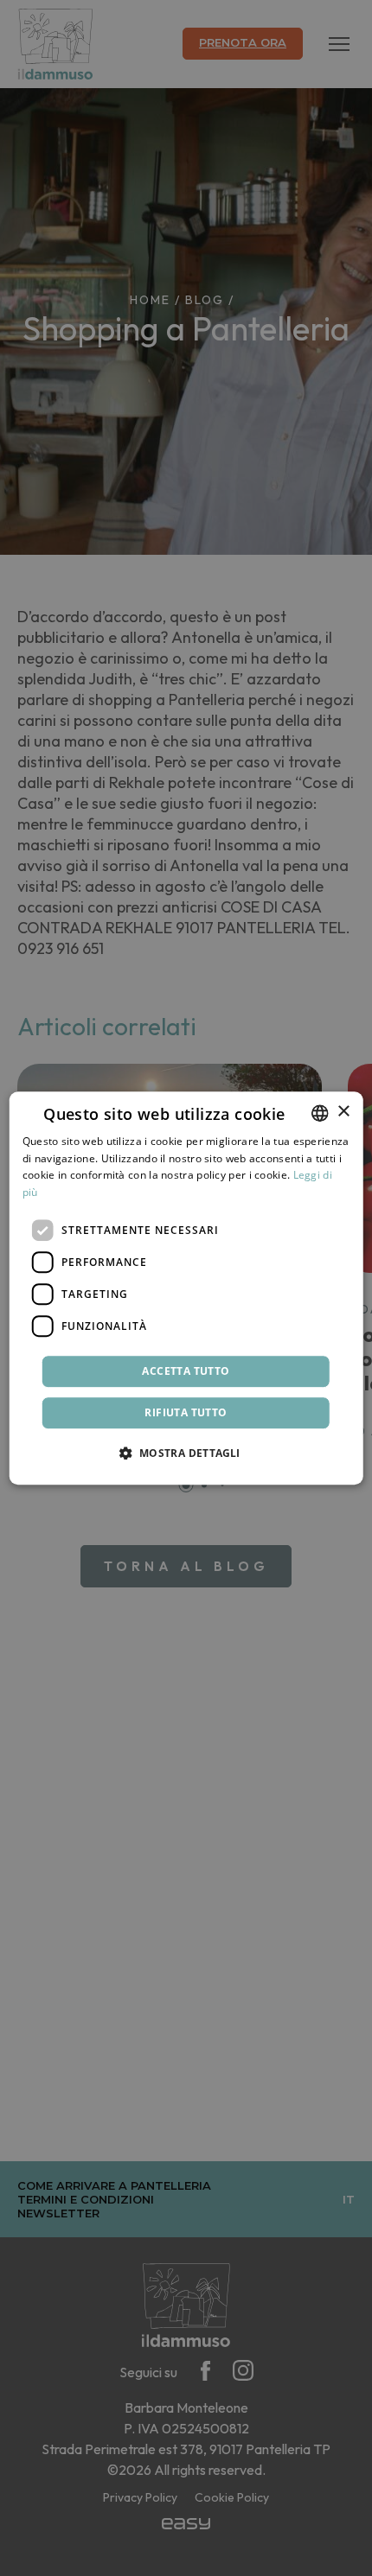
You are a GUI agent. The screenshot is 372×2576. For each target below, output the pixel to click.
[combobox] (319, 1113)
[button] (186, 1453)
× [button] (343, 1112)
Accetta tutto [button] (186, 1371)
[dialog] (186, 1288)
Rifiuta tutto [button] (186, 1412)
